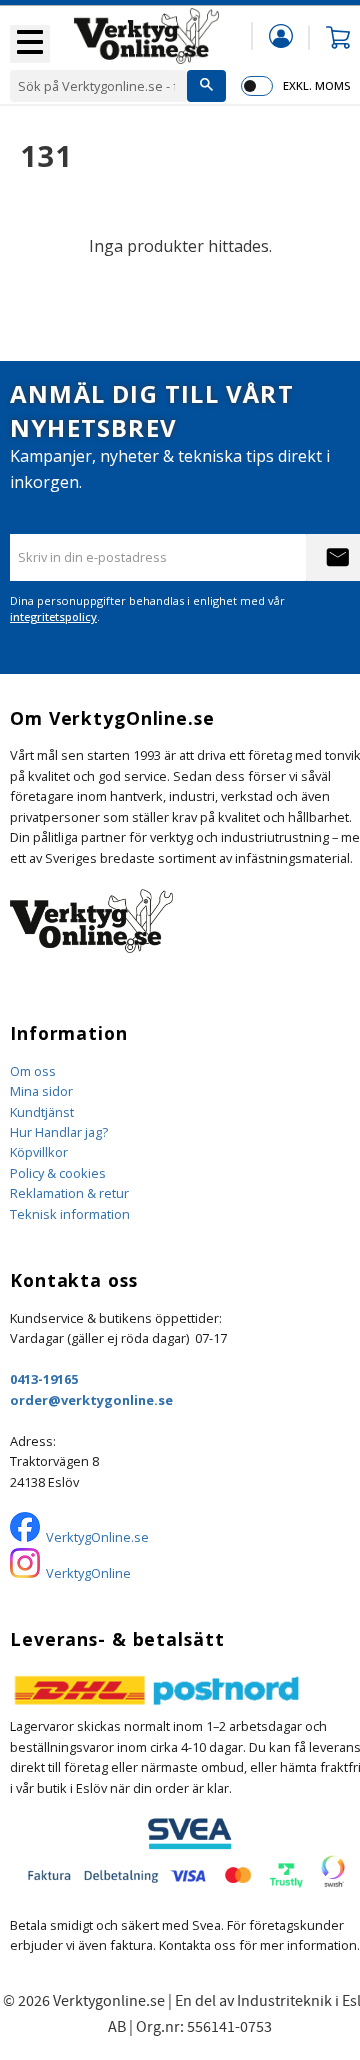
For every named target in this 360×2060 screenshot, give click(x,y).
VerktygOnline (88, 1573)
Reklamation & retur (69, 1193)
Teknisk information (70, 1214)
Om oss (33, 1071)
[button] (30, 44)
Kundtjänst (42, 1112)
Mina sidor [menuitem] (281, 35)
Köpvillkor (39, 1152)
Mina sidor (41, 1091)
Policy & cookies (58, 1173)
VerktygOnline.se (97, 1537)
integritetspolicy (53, 616)
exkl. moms (316, 85)
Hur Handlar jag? (59, 1132)
